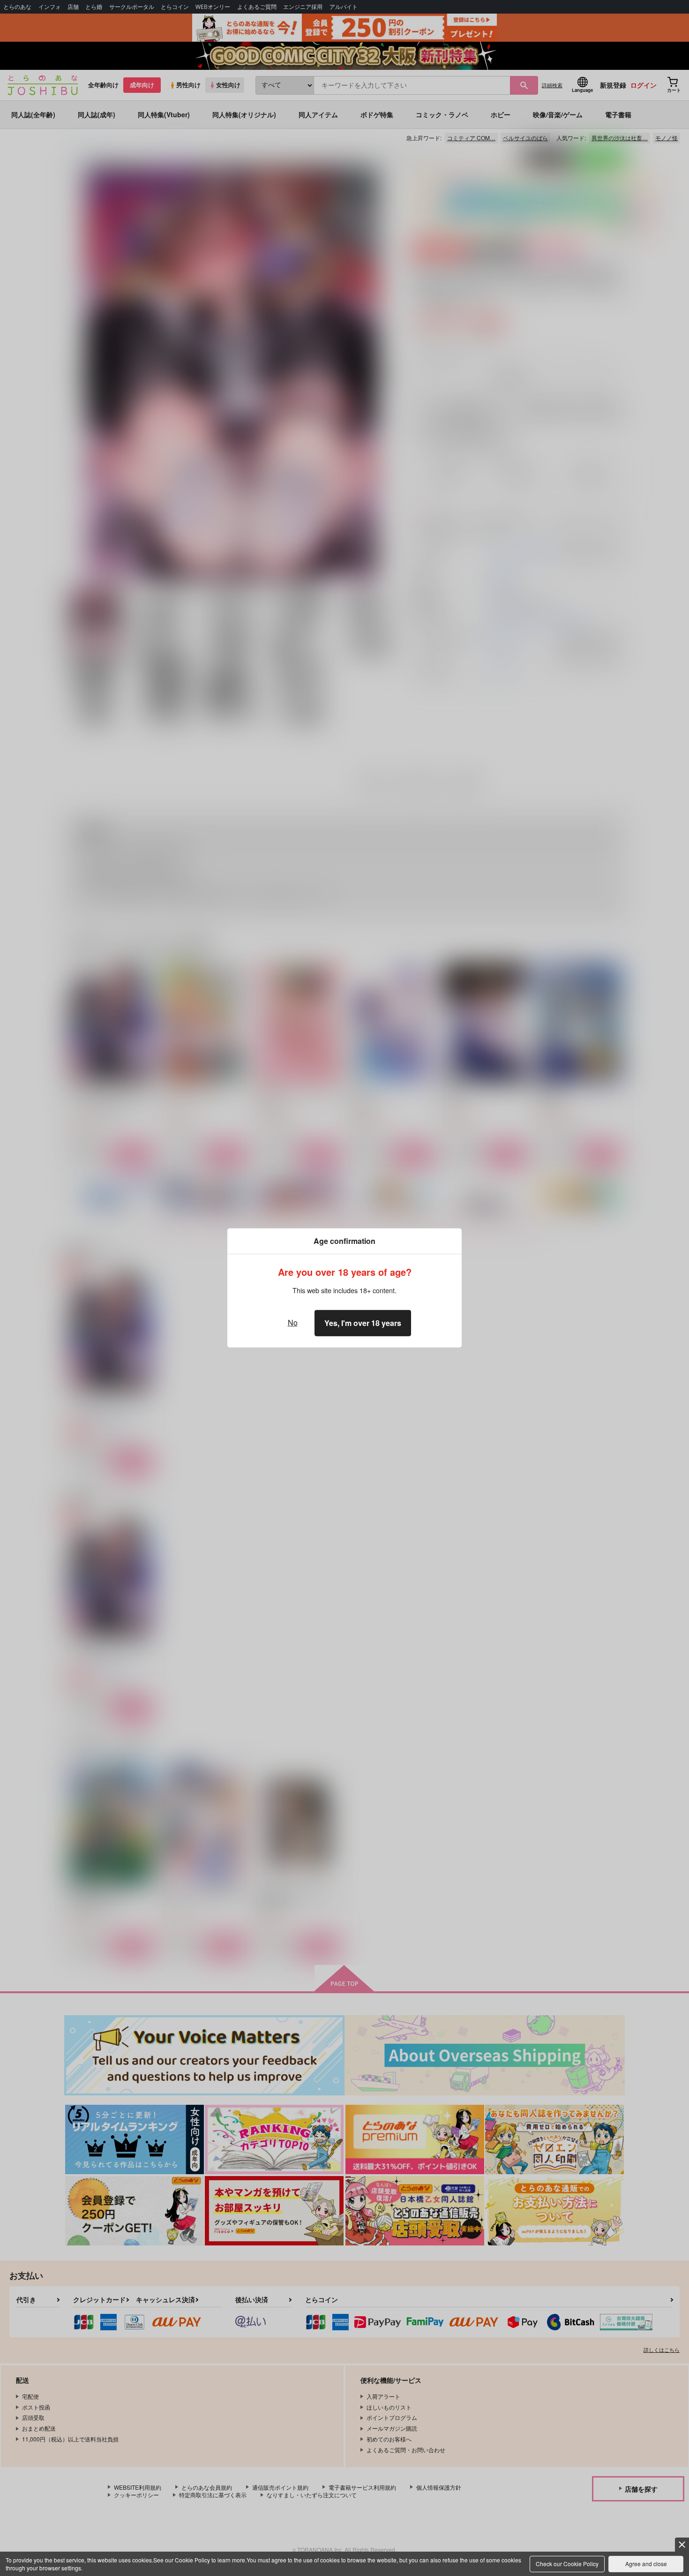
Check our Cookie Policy (567, 2564)
